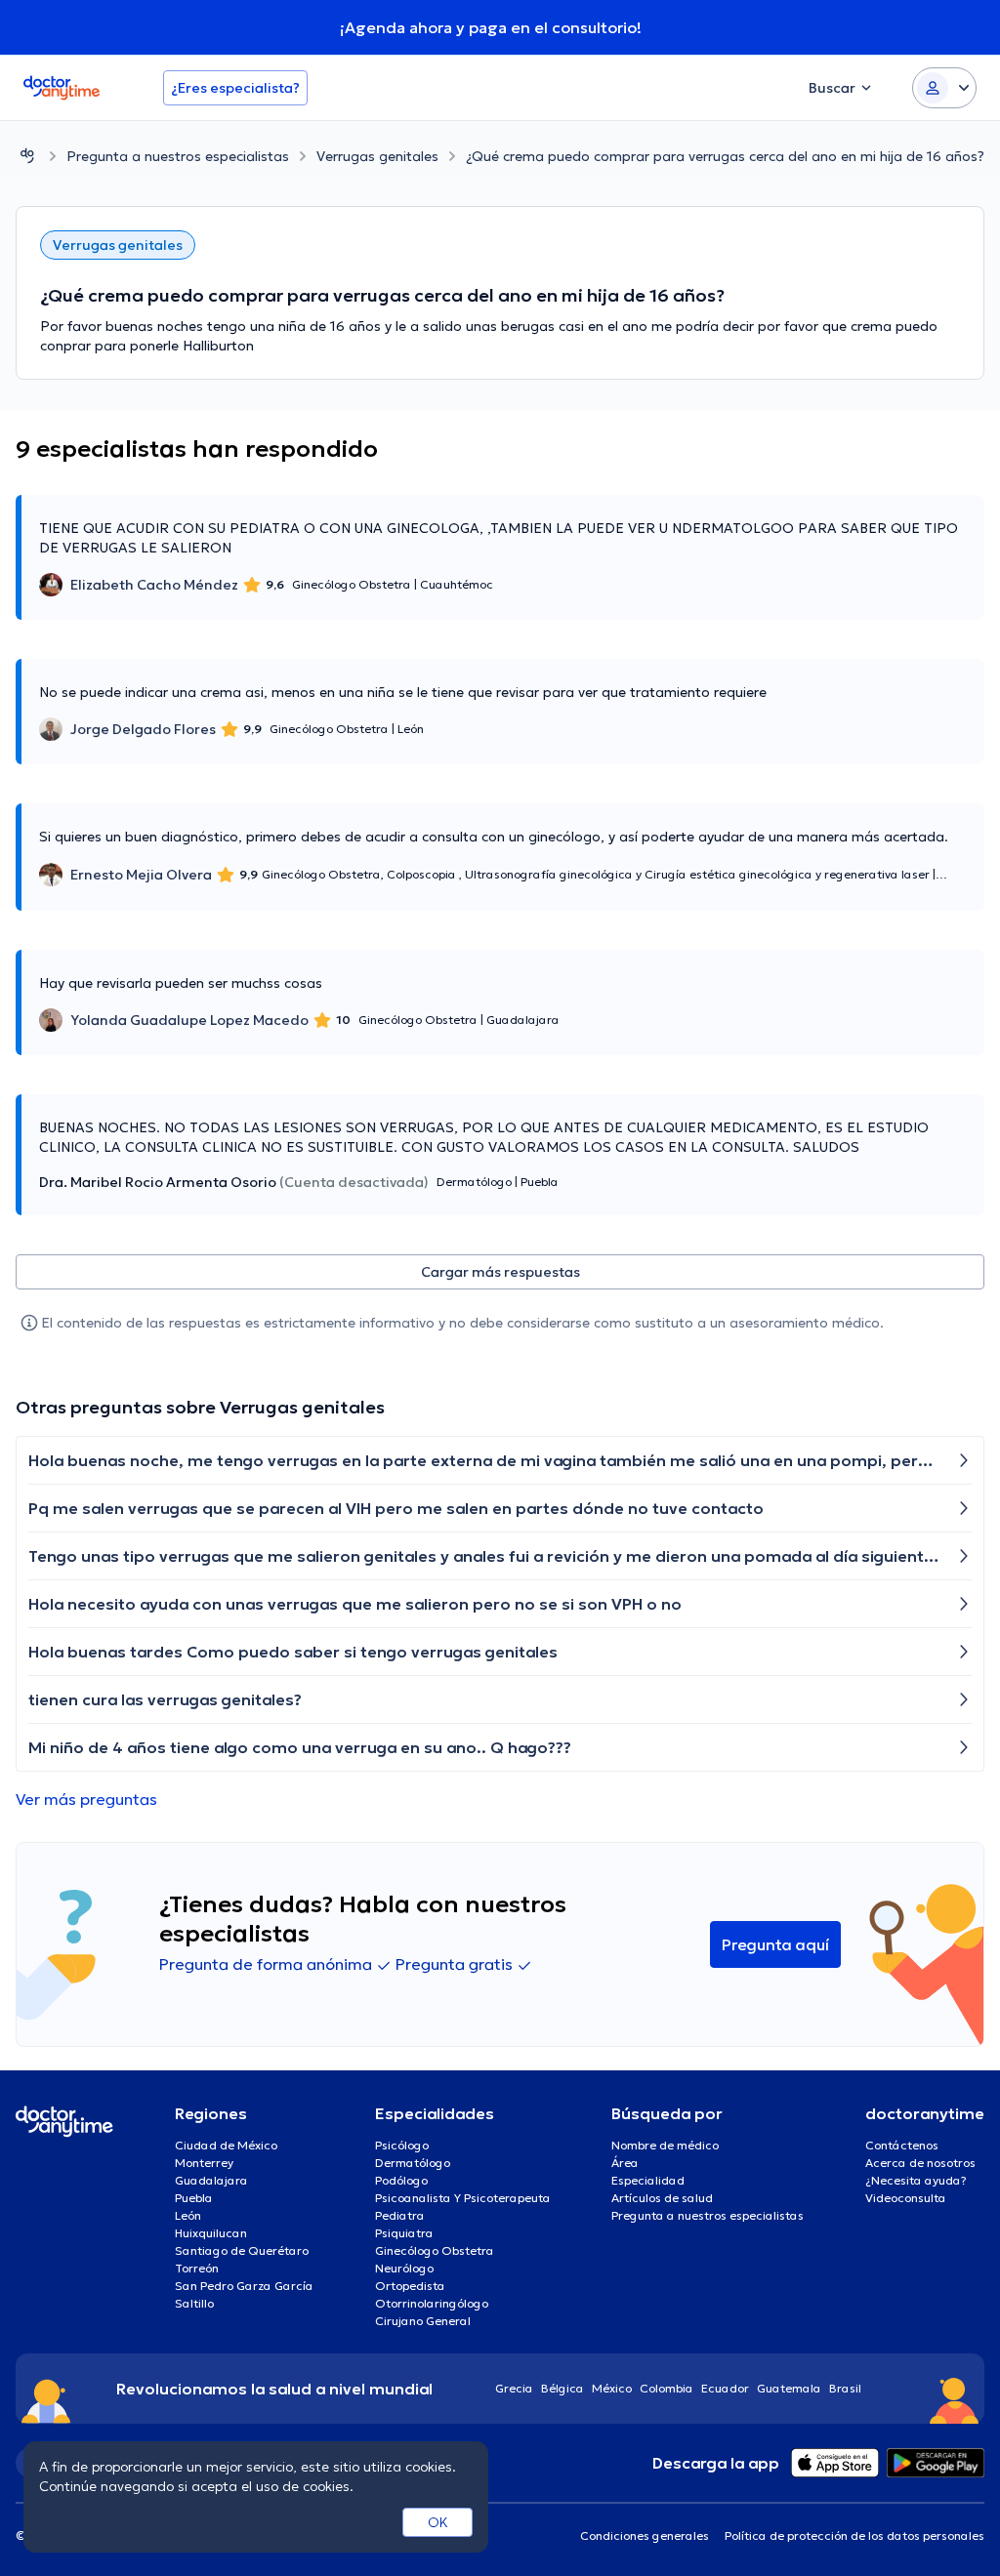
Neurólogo (404, 2268)
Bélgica (562, 2388)
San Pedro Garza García (244, 2286)
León (188, 2215)
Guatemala (789, 2388)
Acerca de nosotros (920, 2163)
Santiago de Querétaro (242, 2250)
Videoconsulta (906, 2198)
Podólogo (401, 2180)
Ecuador (725, 2388)
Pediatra (400, 2215)
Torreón (197, 2268)
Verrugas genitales (377, 156)
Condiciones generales (645, 2535)
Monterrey (204, 2163)
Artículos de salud (662, 2198)
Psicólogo (402, 2145)
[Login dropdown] (944, 88)
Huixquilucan (211, 2233)
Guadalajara (211, 2180)
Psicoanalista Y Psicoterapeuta (463, 2198)
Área (625, 2163)
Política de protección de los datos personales (854, 2535)
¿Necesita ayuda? (916, 2180)
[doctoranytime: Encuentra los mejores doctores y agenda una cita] (27, 156)
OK (438, 2522)
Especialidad (648, 2180)
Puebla (194, 2198)
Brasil (845, 2388)
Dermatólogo (413, 2163)
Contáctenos (902, 2145)
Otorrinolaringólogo (432, 2303)
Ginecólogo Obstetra (435, 2250)
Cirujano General (423, 2321)
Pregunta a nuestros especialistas (178, 156)
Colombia (667, 2388)
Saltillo (194, 2303)
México (612, 2388)
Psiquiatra (404, 2233)
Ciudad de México (226, 2145)
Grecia (514, 2388)
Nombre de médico (665, 2145)
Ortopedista (410, 2286)
